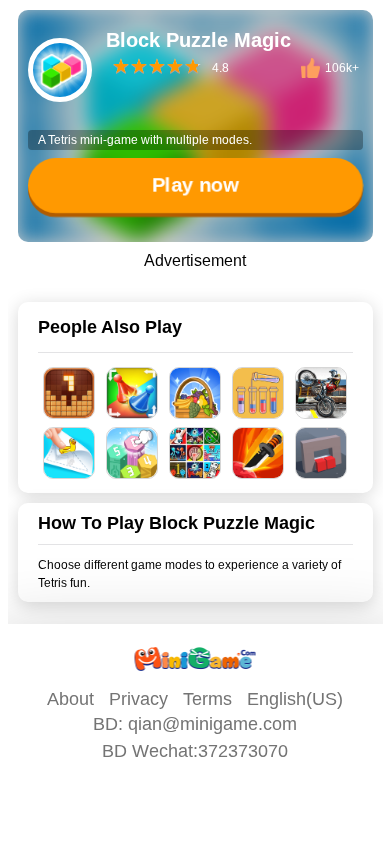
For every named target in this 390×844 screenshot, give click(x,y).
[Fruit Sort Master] (195, 393)
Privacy (138, 699)
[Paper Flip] (69, 453)
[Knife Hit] (258, 453)
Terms (207, 699)
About (70, 699)
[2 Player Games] (195, 453)
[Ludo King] (132, 393)
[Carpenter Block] (69, 393)
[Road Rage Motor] (321, 393)
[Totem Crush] (132, 453)
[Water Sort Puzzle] (258, 393)
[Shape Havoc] (321, 453)
